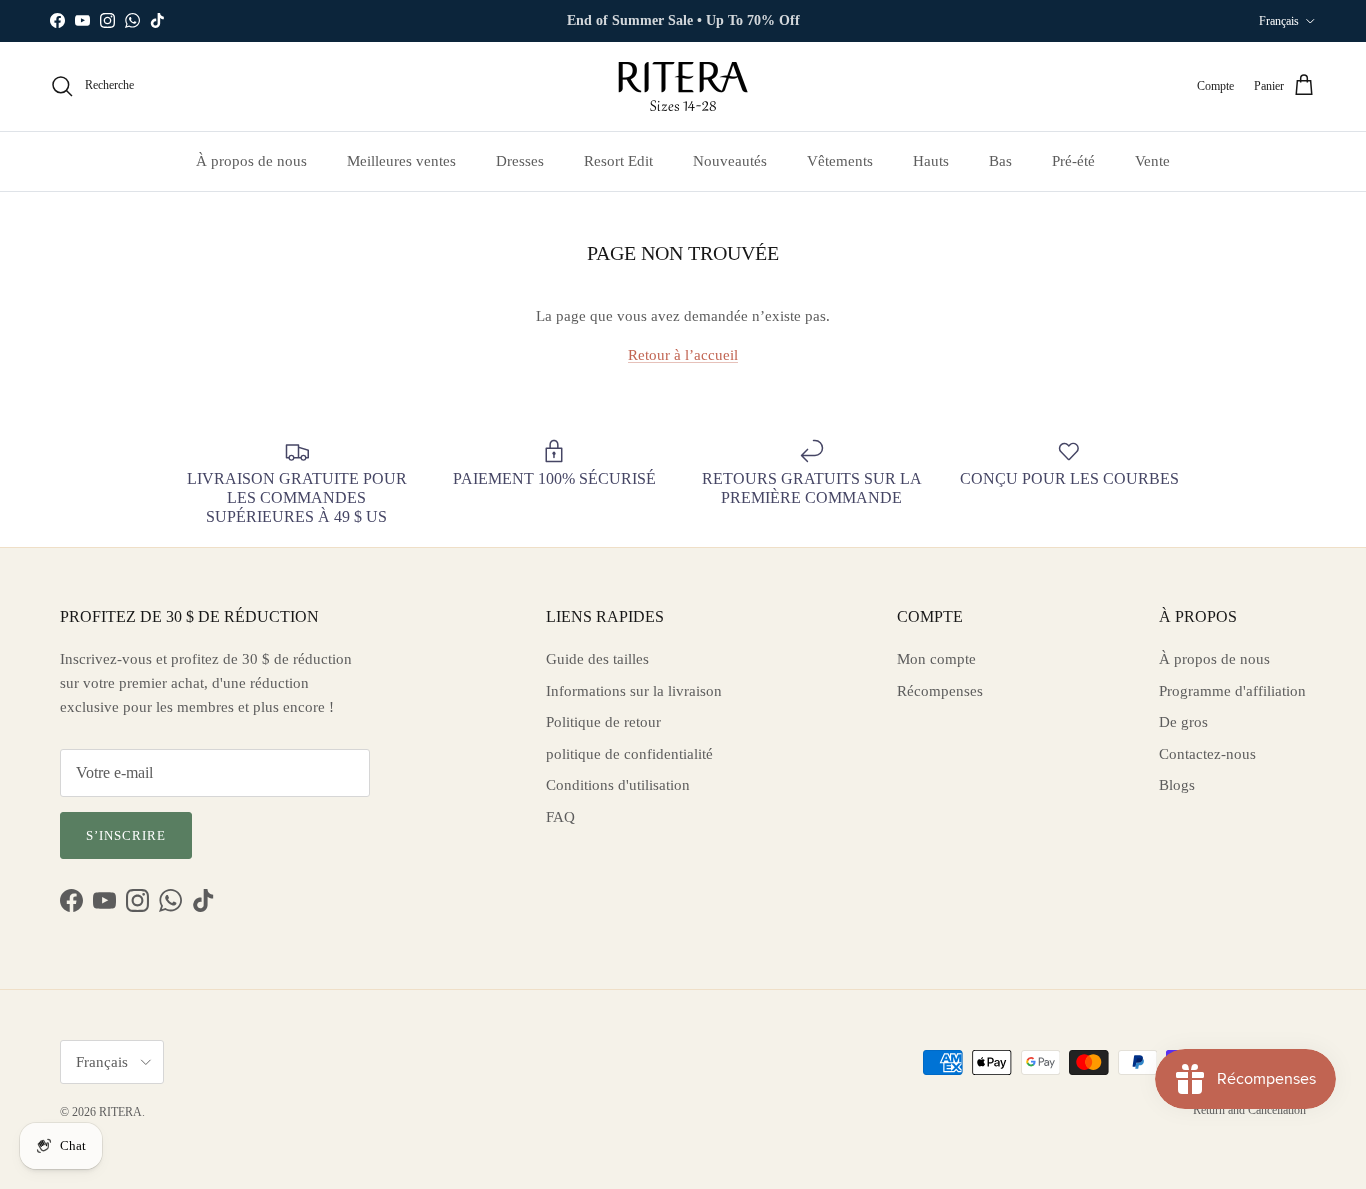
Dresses (520, 161)
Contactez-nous (1207, 754)
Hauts (931, 161)
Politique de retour (603, 722)
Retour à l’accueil (683, 355)
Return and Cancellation (1249, 1110)
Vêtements (840, 161)
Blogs (1177, 785)
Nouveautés (730, 161)
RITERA (120, 1112)
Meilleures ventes (401, 161)
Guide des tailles (597, 659)
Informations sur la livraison (634, 691)
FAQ (560, 817)
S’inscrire (126, 835)
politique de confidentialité (629, 754)
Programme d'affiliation (1232, 691)
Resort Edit (618, 161)
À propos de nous (251, 161)
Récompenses (940, 691)
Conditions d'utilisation (618, 785)
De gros (1183, 722)
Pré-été (1073, 161)
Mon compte (936, 659)
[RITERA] (683, 86)
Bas (1000, 161)
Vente (1152, 161)
